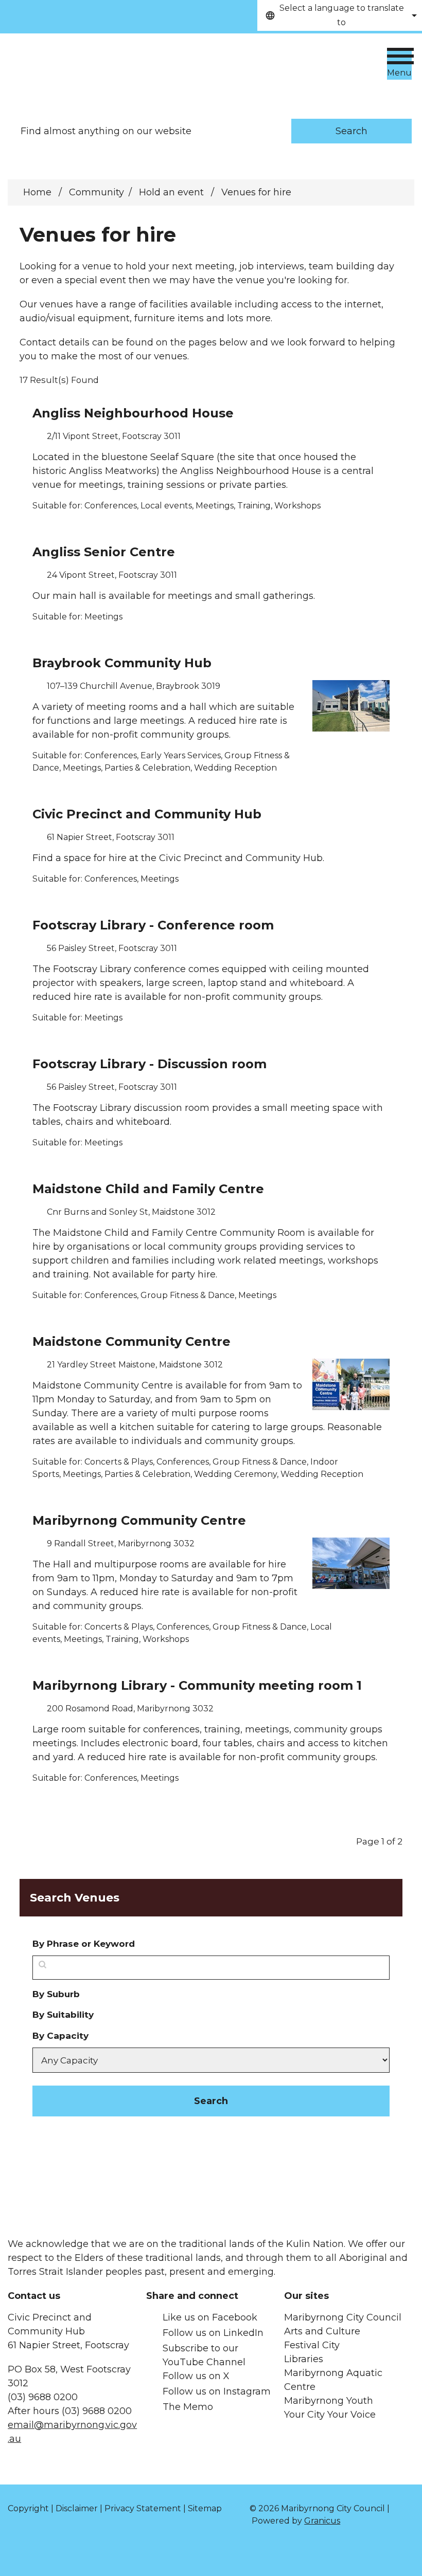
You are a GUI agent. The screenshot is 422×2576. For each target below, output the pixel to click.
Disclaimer (77, 2508)
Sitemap (205, 2508)
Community (96, 192)
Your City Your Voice (330, 2415)
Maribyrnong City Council (343, 2317)
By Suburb (56, 1994)
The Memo (188, 2407)
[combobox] (340, 15)
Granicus (322, 2521)
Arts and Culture (322, 2331)
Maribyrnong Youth (329, 2401)
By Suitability (63, 2014)
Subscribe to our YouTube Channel (204, 2355)
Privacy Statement (143, 2508)
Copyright (28, 2508)
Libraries (304, 2359)
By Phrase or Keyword (84, 1943)
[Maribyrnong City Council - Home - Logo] (86, 66)
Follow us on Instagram (217, 2391)
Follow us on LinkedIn (213, 2333)
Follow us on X (196, 2376)
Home (37, 192)
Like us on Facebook (210, 2317)
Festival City (312, 2345)
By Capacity (60, 2035)
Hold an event (173, 192)
